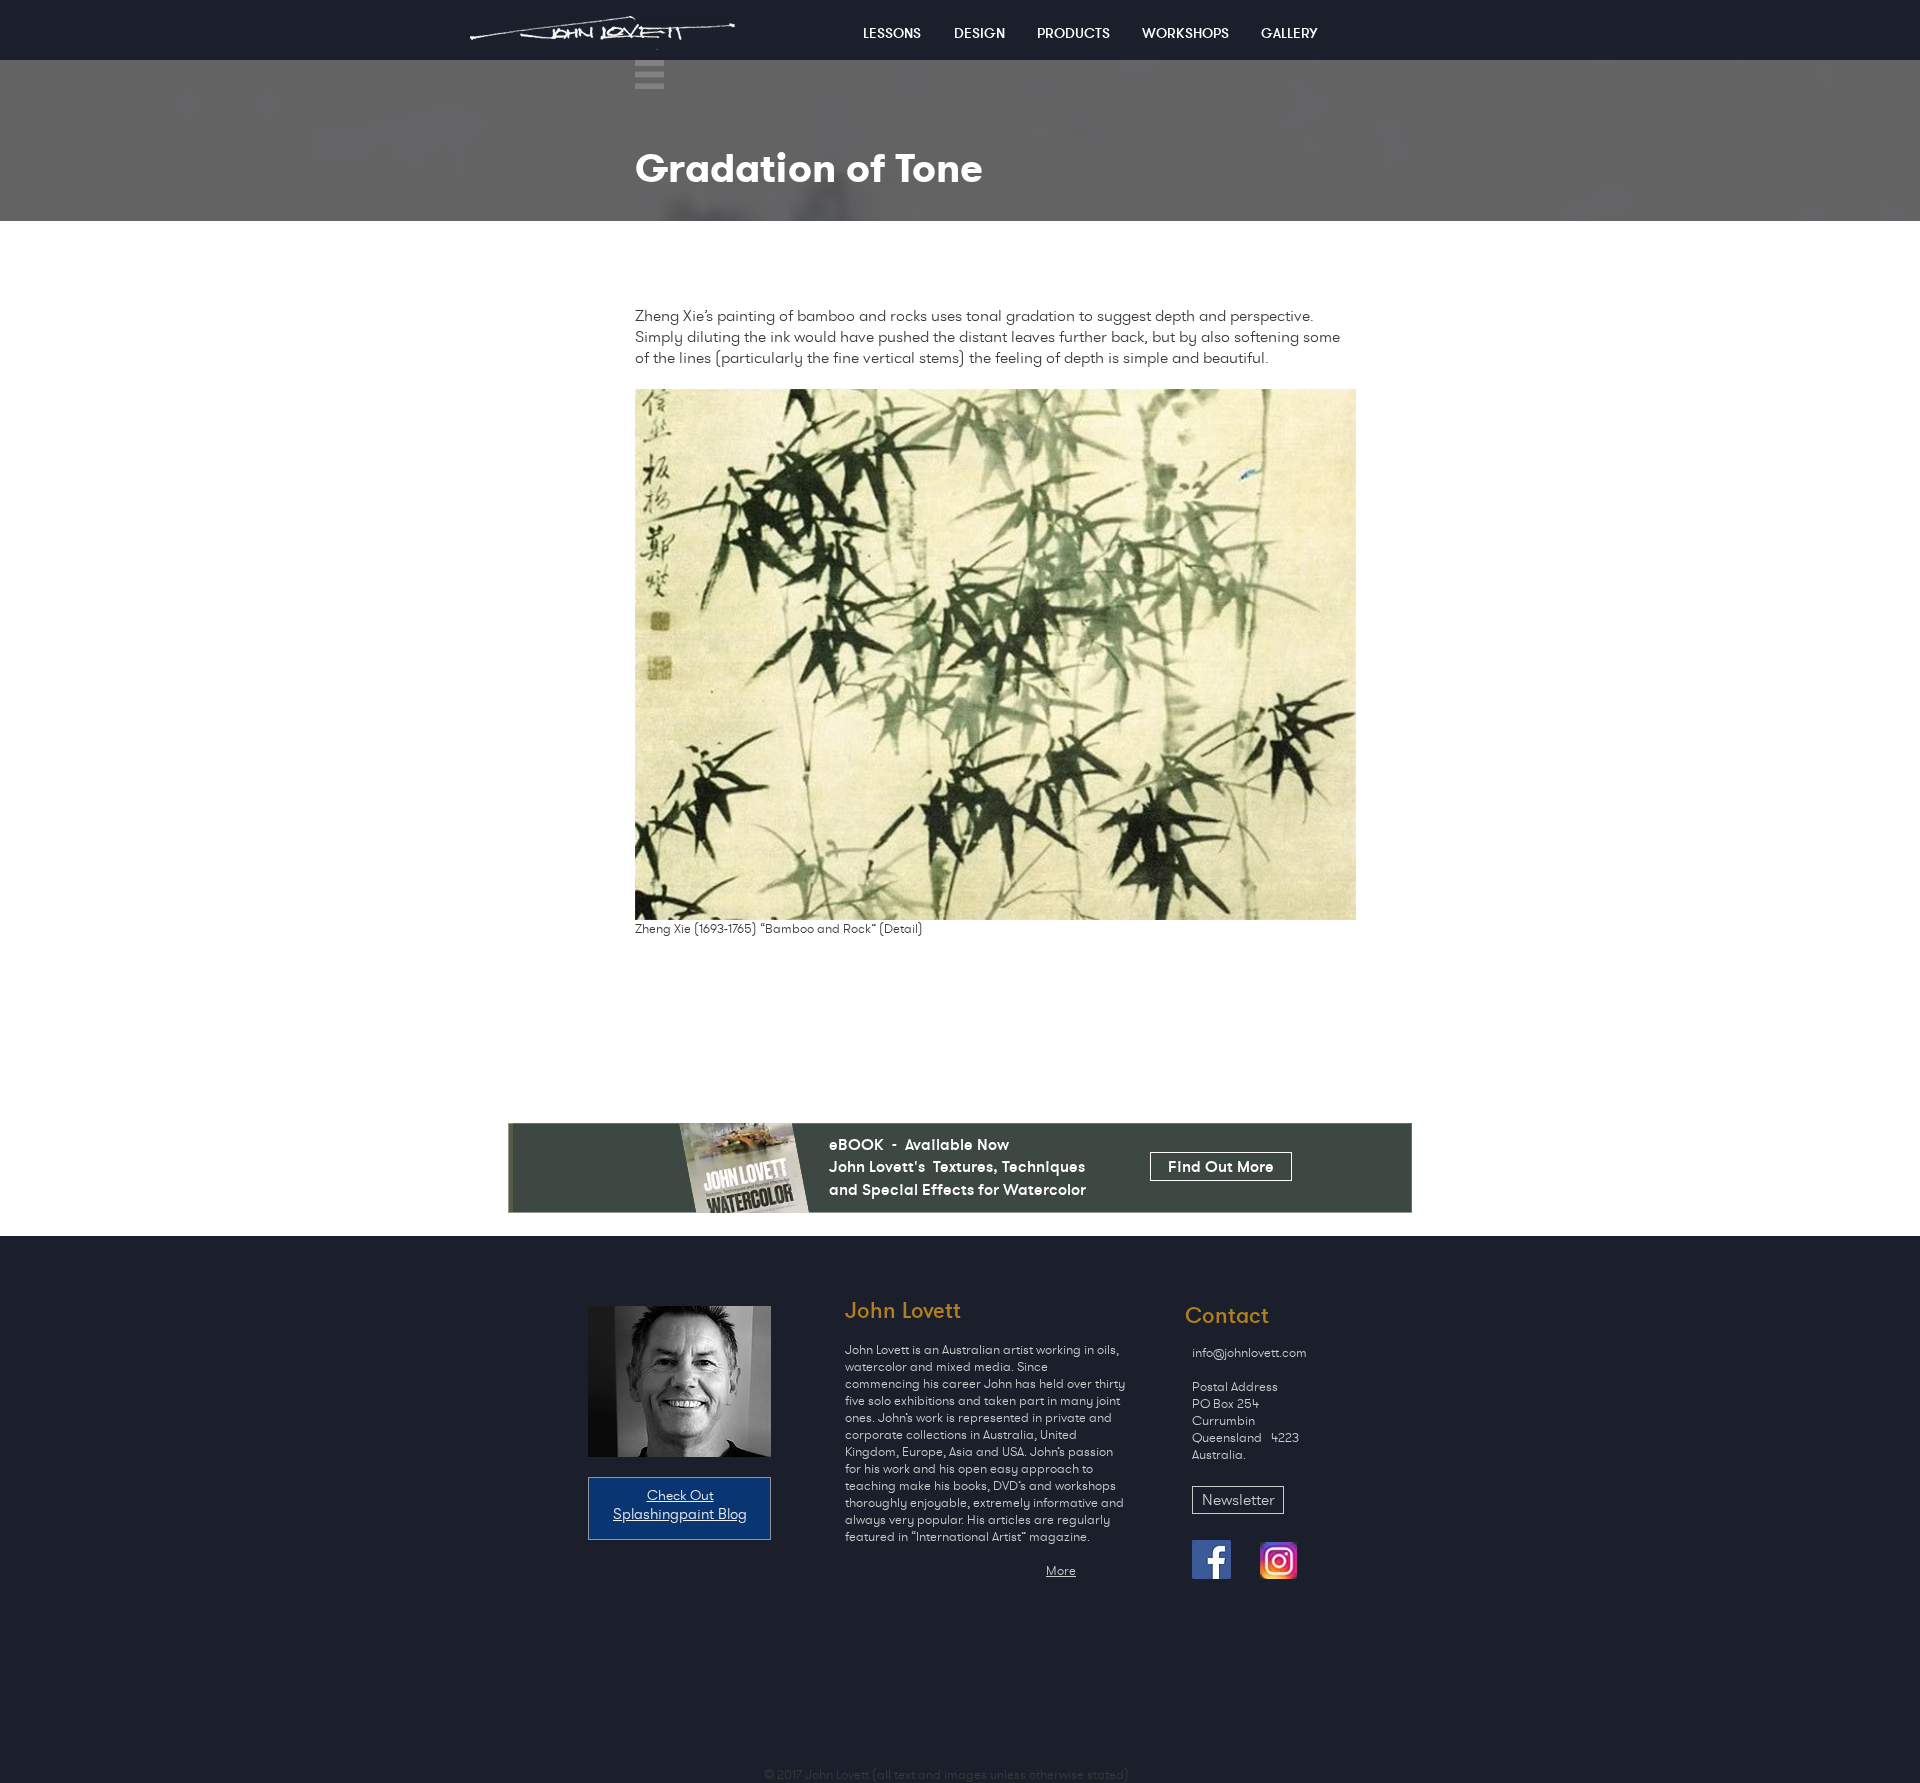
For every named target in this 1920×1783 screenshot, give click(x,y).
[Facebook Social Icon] (1211, 1559)
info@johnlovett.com (1249, 1352)
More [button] (1061, 1570)
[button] (649, 74)
